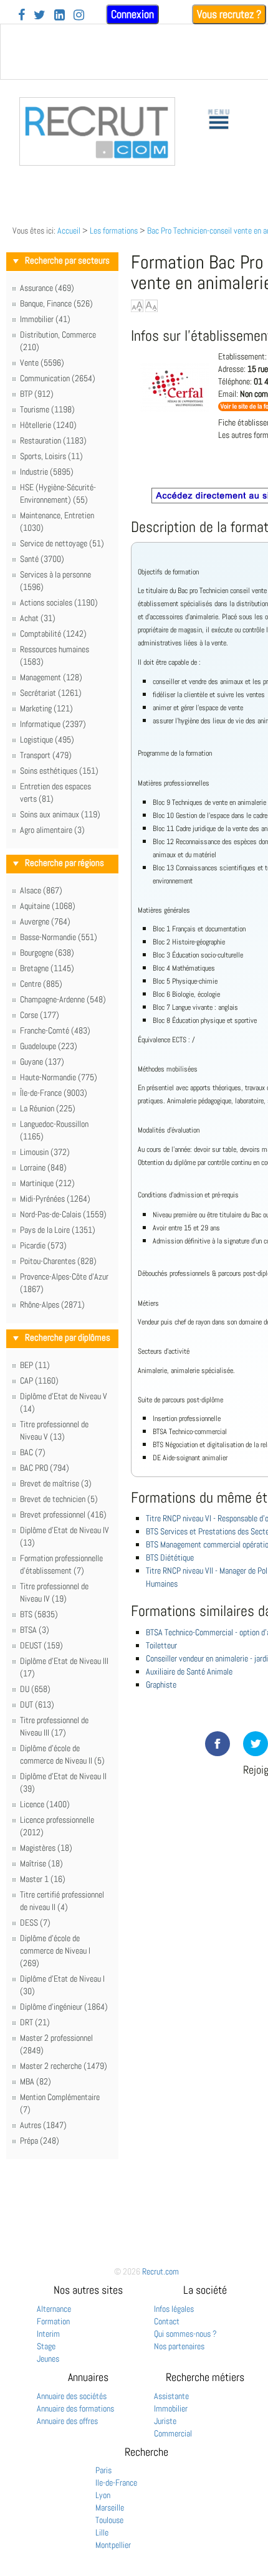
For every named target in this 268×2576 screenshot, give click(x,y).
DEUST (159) (41, 1645)
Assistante (171, 2396)
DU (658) (35, 1689)
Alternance (54, 2309)
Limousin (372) (45, 1152)
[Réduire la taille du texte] (151, 306)
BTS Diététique (170, 1557)
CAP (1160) (39, 1381)
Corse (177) (40, 1015)
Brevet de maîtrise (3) (56, 1483)
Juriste (165, 2421)
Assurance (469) (47, 288)
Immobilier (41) (45, 319)
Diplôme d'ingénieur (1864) (64, 2007)
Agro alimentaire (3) (52, 830)
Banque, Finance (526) (56, 303)
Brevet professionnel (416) (63, 1514)
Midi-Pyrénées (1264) (55, 1199)
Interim (48, 2334)
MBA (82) (36, 2081)
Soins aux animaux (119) (60, 814)
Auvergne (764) (45, 921)
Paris (103, 2470)
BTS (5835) (39, 1614)
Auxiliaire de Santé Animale (189, 1671)
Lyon (103, 2495)
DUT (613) (37, 1704)
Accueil (69, 231)
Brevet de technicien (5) (59, 1499)
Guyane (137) (42, 1062)
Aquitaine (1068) (48, 906)
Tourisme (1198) (47, 409)
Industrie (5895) (47, 472)
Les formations (114, 231)
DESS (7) (35, 1922)
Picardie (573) (43, 1245)
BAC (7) (33, 1452)
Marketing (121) (46, 708)
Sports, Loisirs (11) (51, 456)
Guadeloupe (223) (49, 1046)
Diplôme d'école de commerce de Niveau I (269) (55, 1951)
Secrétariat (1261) (51, 693)
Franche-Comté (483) (55, 1030)
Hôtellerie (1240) (48, 425)
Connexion (132, 14)
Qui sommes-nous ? (185, 2334)
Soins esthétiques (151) (59, 771)
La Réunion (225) (48, 1108)
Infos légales (174, 2309)
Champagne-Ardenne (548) (63, 999)
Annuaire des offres (67, 2421)
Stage (46, 2346)
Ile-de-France (116, 2483)
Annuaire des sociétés (72, 2396)
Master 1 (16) (43, 1879)
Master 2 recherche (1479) (64, 2066)
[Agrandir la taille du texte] (137, 306)
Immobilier (171, 2408)
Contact (167, 2321)
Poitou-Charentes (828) (58, 1261)
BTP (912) (37, 394)
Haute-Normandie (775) (59, 1077)
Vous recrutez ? (229, 14)
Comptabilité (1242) (53, 634)
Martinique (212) (47, 1183)
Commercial (173, 2433)
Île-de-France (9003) (54, 1093)
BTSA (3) (35, 1630)
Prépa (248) (40, 2141)
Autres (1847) (43, 2125)
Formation (53, 2321)
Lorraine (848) (43, 1167)
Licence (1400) (45, 1804)
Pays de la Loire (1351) (58, 1230)
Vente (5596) (42, 363)
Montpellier (113, 2545)
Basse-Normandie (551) (59, 937)
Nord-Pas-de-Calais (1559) (63, 1214)
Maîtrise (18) (41, 1863)
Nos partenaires (179, 2346)
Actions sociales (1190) (59, 602)
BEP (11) (35, 1365)
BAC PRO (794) (45, 1468)
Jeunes (48, 2359)
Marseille (110, 2507)
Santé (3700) (42, 559)
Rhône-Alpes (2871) (52, 1305)
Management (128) (51, 677)
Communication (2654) (58, 378)
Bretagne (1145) (47, 968)
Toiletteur (161, 1645)
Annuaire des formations (75, 2408)
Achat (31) (38, 618)
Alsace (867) (41, 890)
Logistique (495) (47, 739)
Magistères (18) (46, 1848)
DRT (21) (35, 2022)
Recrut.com (160, 2271)
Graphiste (161, 1685)
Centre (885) (41, 984)
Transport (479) (46, 755)
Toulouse (109, 2520)
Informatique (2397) (53, 724)
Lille (102, 2532)
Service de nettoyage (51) (62, 543)
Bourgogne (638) (47, 953)
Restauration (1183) (53, 440)
